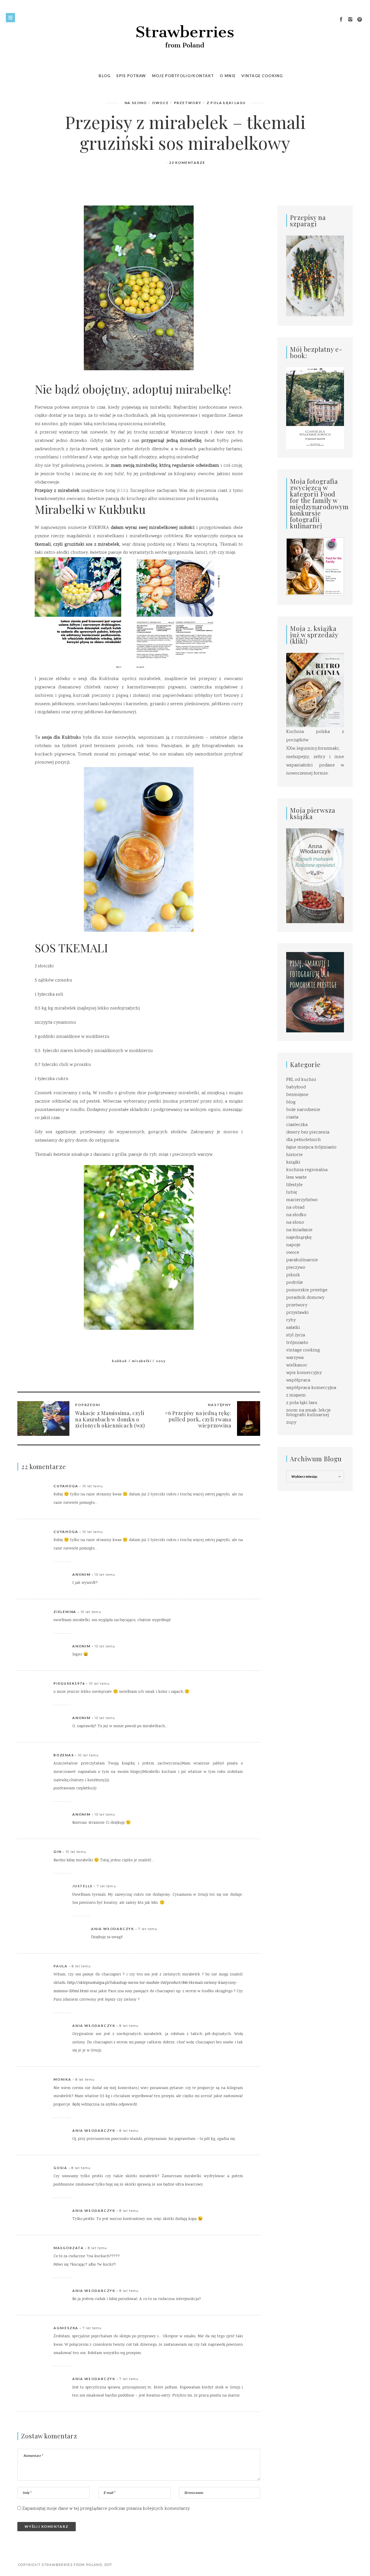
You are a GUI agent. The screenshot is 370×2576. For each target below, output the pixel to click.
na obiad (295, 1208)
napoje (293, 1245)
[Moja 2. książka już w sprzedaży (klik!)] (315, 691)
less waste (296, 1178)
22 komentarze (187, 163)
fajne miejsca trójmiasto (311, 1148)
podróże (295, 1283)
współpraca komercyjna (311, 1388)
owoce (160, 103)
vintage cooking (303, 1350)
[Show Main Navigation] (10, 18)
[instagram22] (350, 20)
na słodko (296, 1215)
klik (122, 491)
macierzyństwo (302, 1200)
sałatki (293, 1328)
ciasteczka (297, 1125)
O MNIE (228, 76)
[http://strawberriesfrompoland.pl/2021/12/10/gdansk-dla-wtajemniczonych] (315, 408)
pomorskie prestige (307, 1290)
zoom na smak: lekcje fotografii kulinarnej (308, 1413)
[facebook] (341, 20)
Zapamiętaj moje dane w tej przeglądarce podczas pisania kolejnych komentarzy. (106, 2509)
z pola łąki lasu (226, 103)
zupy (291, 1423)
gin (57, 1852)
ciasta (292, 1117)
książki (293, 1163)
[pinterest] (360, 20)
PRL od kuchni (301, 1080)
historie (294, 1155)
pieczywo (296, 1268)
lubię (292, 1193)
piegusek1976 (69, 1683)
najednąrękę (299, 1238)
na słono (136, 103)
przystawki (297, 1313)
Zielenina (65, 1612)
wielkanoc (297, 1365)
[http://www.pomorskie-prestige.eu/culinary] (315, 992)
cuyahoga (66, 1486)
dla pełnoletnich (304, 1140)
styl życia (296, 1335)
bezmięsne (297, 1095)
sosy (161, 1361)
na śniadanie (299, 1230)
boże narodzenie (303, 1110)
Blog (104, 76)
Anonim (81, 1574)
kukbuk (120, 1361)
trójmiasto (297, 1343)
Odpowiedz (231, 1486)
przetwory (188, 103)
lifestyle (294, 1185)
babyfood (296, 1087)
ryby (291, 1320)
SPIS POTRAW (131, 76)
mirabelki (141, 1361)
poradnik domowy (305, 1298)
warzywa (295, 1358)
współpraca (298, 1380)
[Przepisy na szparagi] (315, 276)
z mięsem (296, 1396)
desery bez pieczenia (308, 1133)
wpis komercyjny (304, 1373)
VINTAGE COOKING (262, 76)
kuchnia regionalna (307, 1170)
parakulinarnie (302, 1260)
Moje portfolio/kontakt (183, 76)
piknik (293, 1275)
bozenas (64, 1755)
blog (291, 1102)
